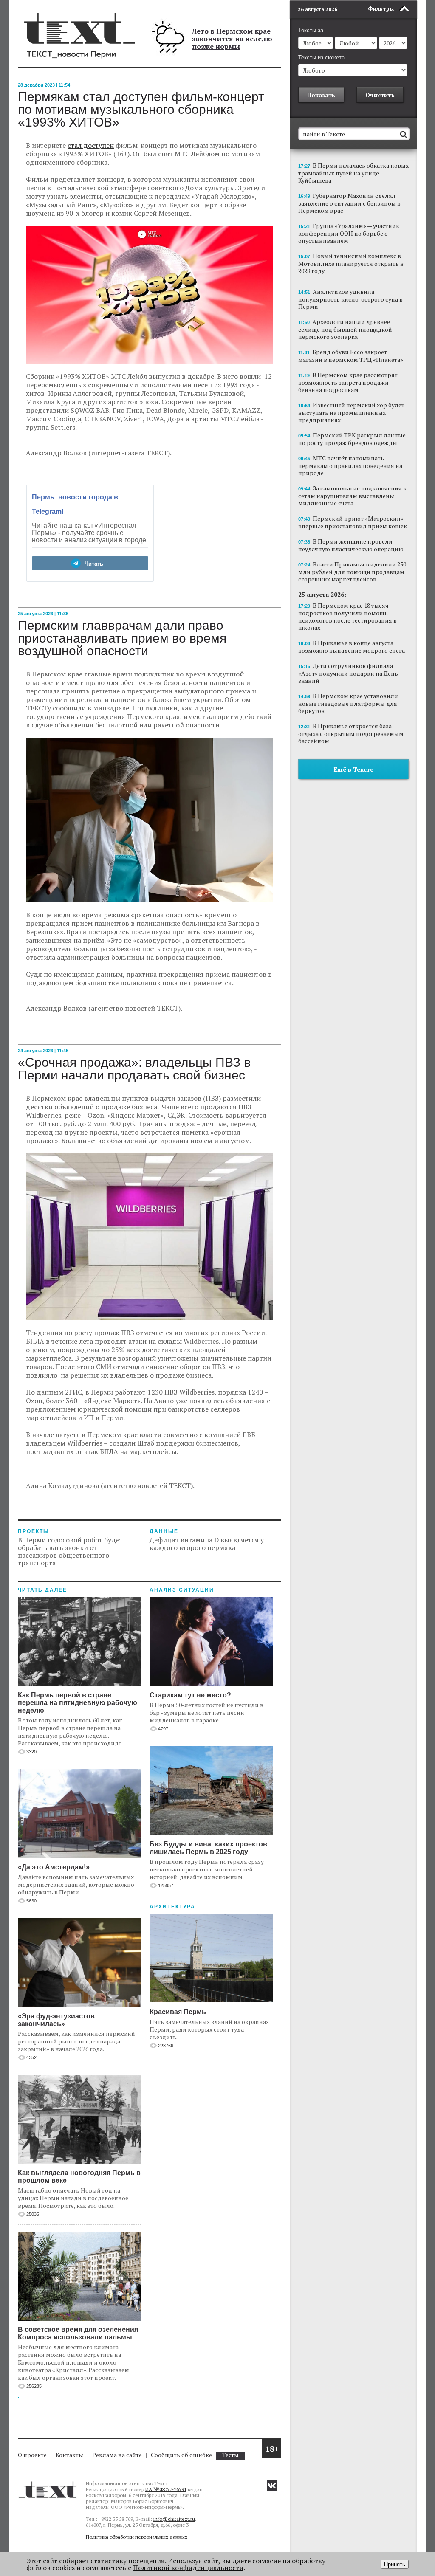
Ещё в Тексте (354, 769)
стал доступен (91, 145)
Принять (395, 2564)
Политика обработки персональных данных (137, 2537)
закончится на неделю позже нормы (232, 42)
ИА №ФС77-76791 (166, 2489)
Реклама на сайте (117, 2455)
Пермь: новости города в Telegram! (75, 504)
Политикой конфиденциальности (188, 2568)
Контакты (69, 2455)
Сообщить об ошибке (181, 2455)
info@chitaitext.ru (174, 2519)
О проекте (32, 2455)
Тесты (230, 2455)
